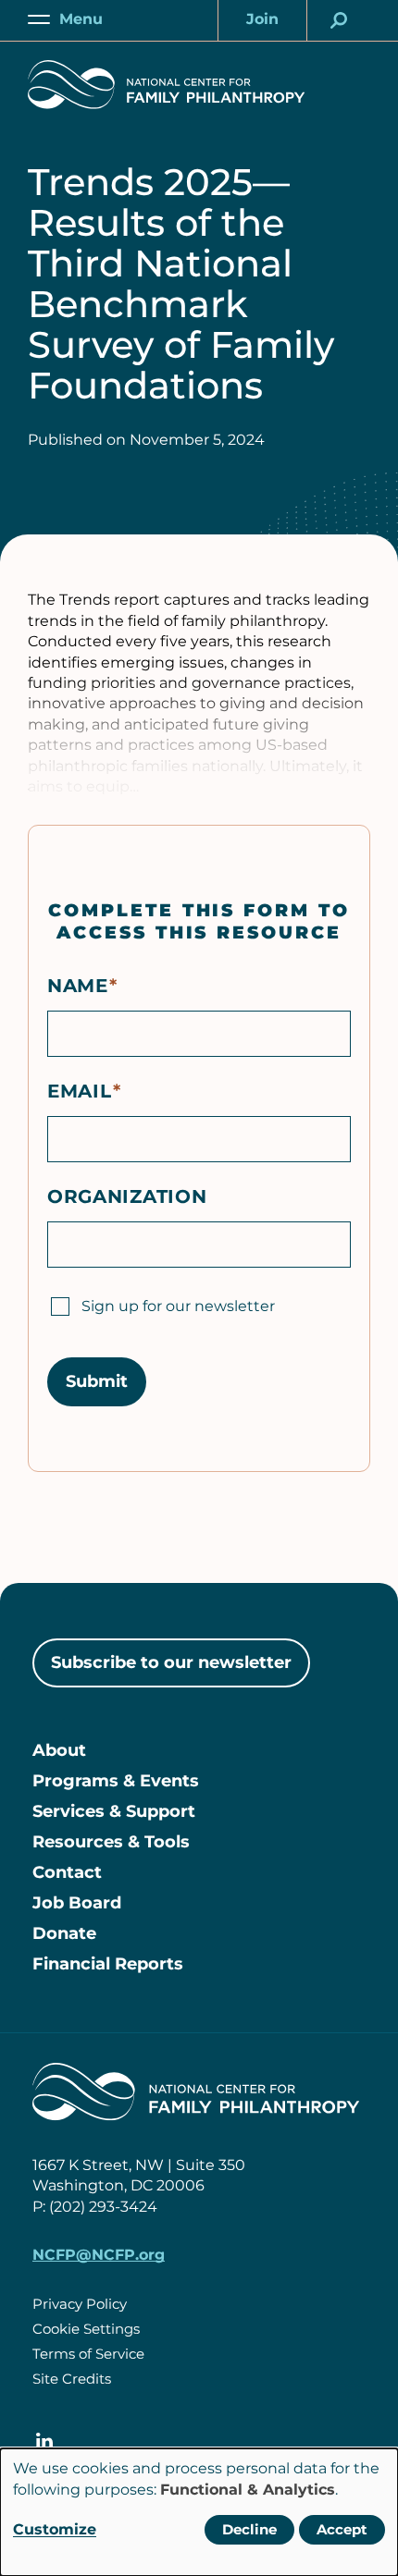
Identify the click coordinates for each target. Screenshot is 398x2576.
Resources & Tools (111, 1842)
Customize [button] (55, 2529)
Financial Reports (108, 1964)
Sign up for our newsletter (178, 1306)
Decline (249, 2529)
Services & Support (114, 1811)
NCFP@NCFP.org (99, 2255)
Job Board (77, 1903)
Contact (67, 1872)
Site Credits (72, 2379)
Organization (127, 1196)
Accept (342, 2529)
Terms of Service (88, 2354)
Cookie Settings (86, 2329)
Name (78, 986)
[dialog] (199, 2512)
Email (80, 1091)
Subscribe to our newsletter (171, 1662)
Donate (64, 1933)
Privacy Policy (80, 2304)
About (59, 1750)
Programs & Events (116, 1781)
